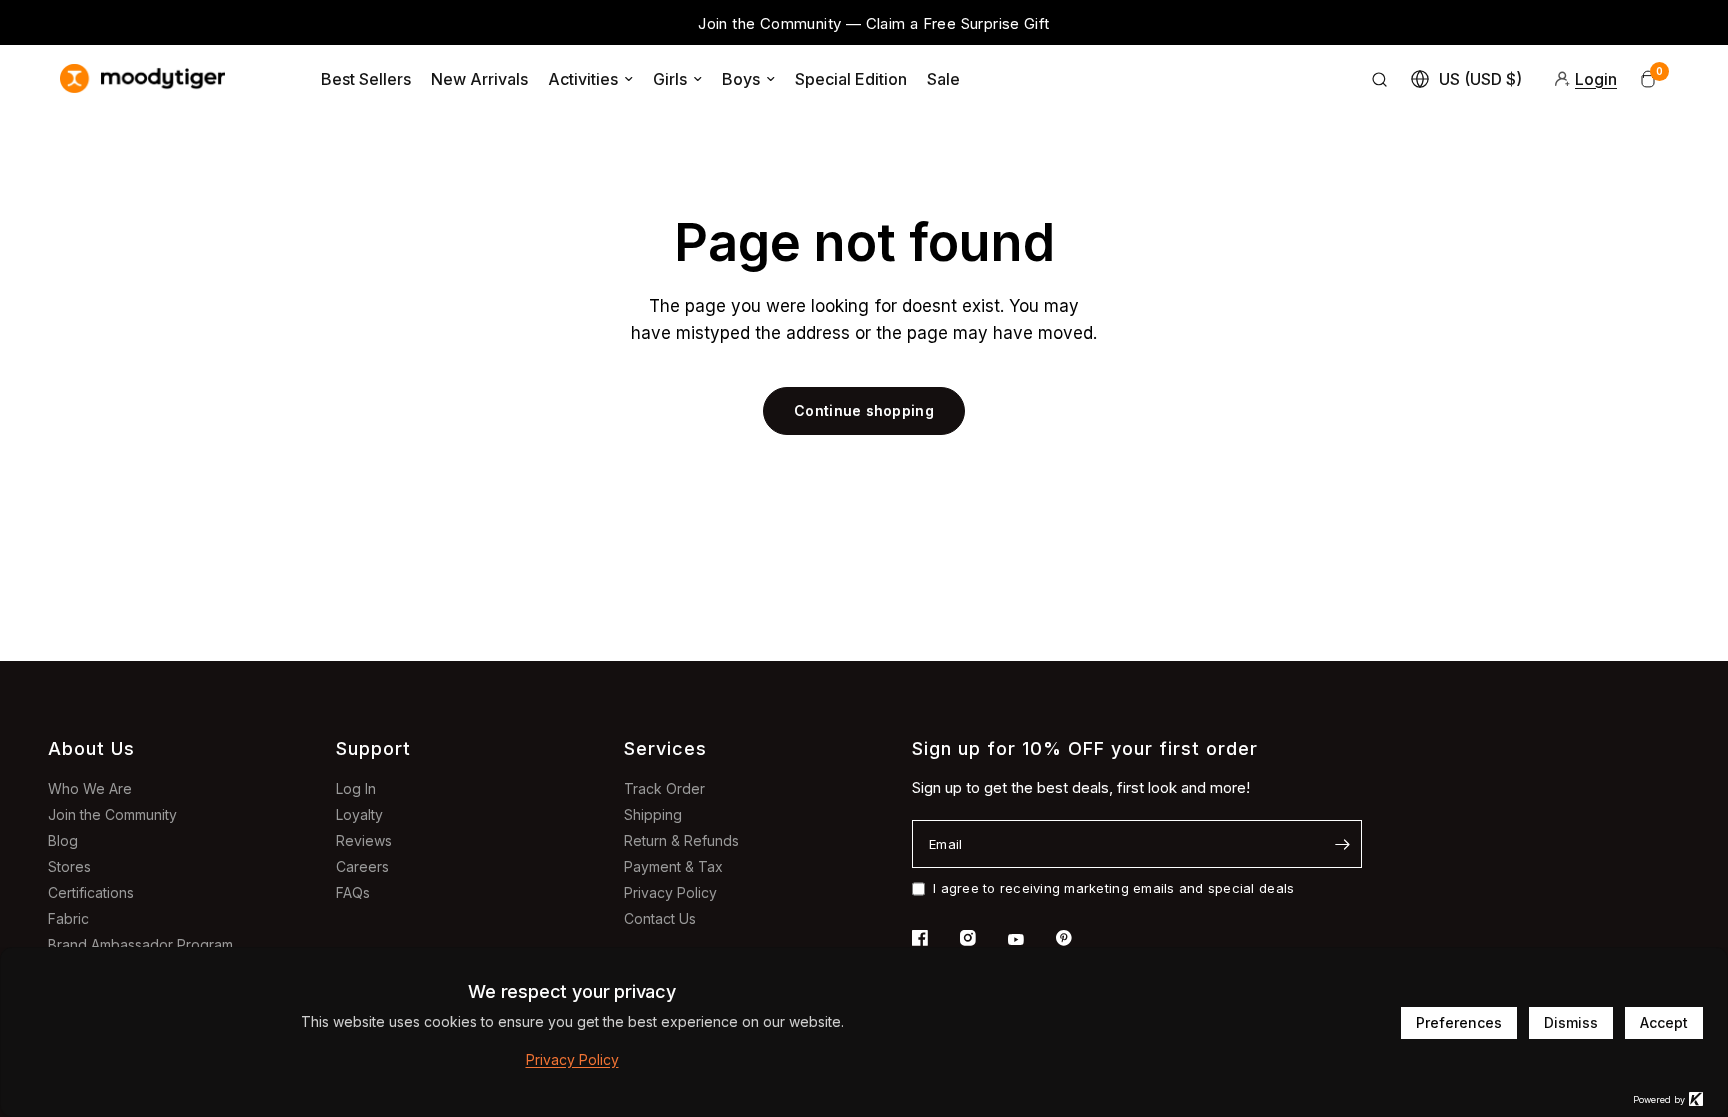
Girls (670, 79)
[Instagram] (982, 938)
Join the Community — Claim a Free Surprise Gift (873, 23)
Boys (741, 79)
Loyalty (359, 814)
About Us (91, 748)
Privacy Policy (670, 892)
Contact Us (660, 918)
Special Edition (851, 79)
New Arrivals (479, 79)
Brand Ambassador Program (140, 944)
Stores (69, 866)
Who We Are (90, 788)
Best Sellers (366, 79)
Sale (943, 79)
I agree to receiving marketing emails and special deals (1113, 888)
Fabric (68, 918)
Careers (362, 866)
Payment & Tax (673, 866)
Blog (63, 840)
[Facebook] (934, 938)
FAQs (353, 892)
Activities (583, 79)
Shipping (653, 814)
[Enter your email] (1342, 844)
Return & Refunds (681, 840)
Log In (356, 788)
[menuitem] (366, 79)
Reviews (364, 840)
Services (665, 748)
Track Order (664, 788)
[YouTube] (1030, 940)
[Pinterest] (1078, 938)
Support (373, 748)
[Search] (1380, 79)
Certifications (91, 892)
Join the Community (112, 814)
